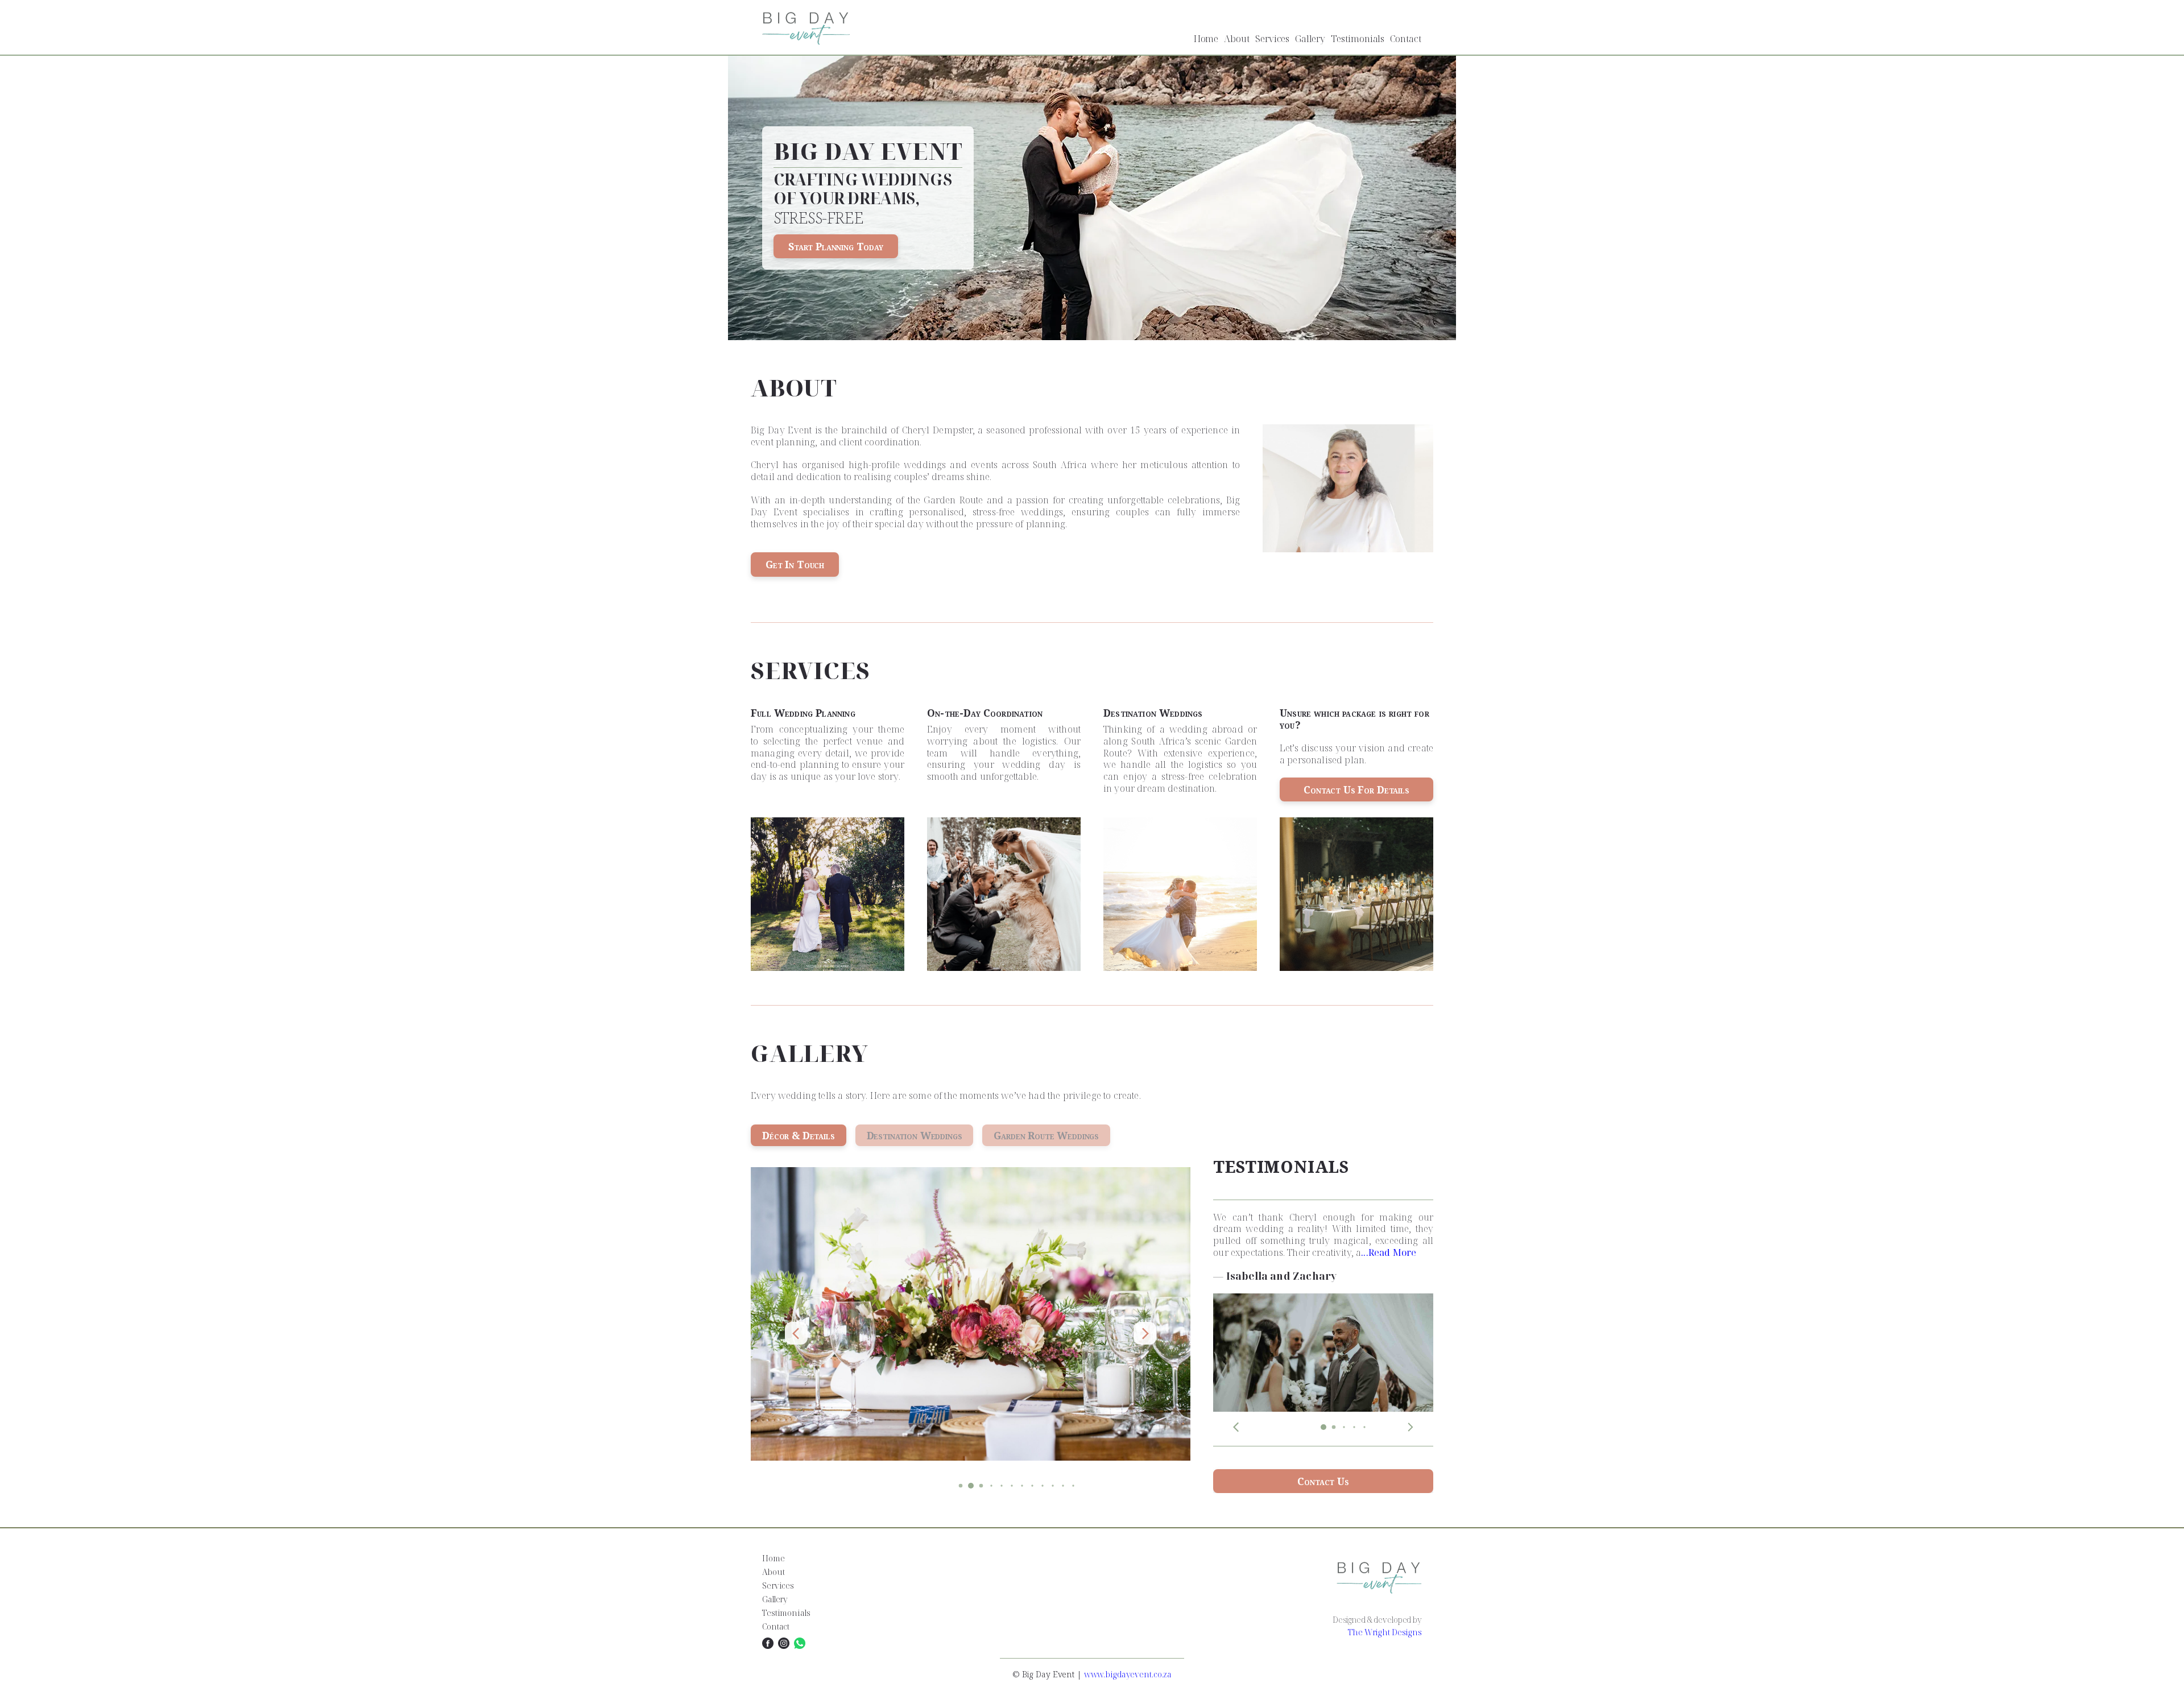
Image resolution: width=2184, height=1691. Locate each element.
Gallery (1310, 39)
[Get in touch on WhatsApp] (800, 1643)
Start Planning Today (836, 246)
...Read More (1389, 1253)
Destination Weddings (915, 1135)
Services (1272, 39)
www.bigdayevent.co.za (1128, 1674)
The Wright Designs (1385, 1632)
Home (1206, 39)
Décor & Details (799, 1135)
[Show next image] (1145, 1333)
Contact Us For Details (1356, 789)
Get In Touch (795, 564)
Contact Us (1323, 1481)
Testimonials (1358, 39)
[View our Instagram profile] (784, 1643)
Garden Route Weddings (1046, 1135)
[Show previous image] (796, 1333)
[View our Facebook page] (768, 1643)
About (1237, 39)
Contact (1406, 39)
